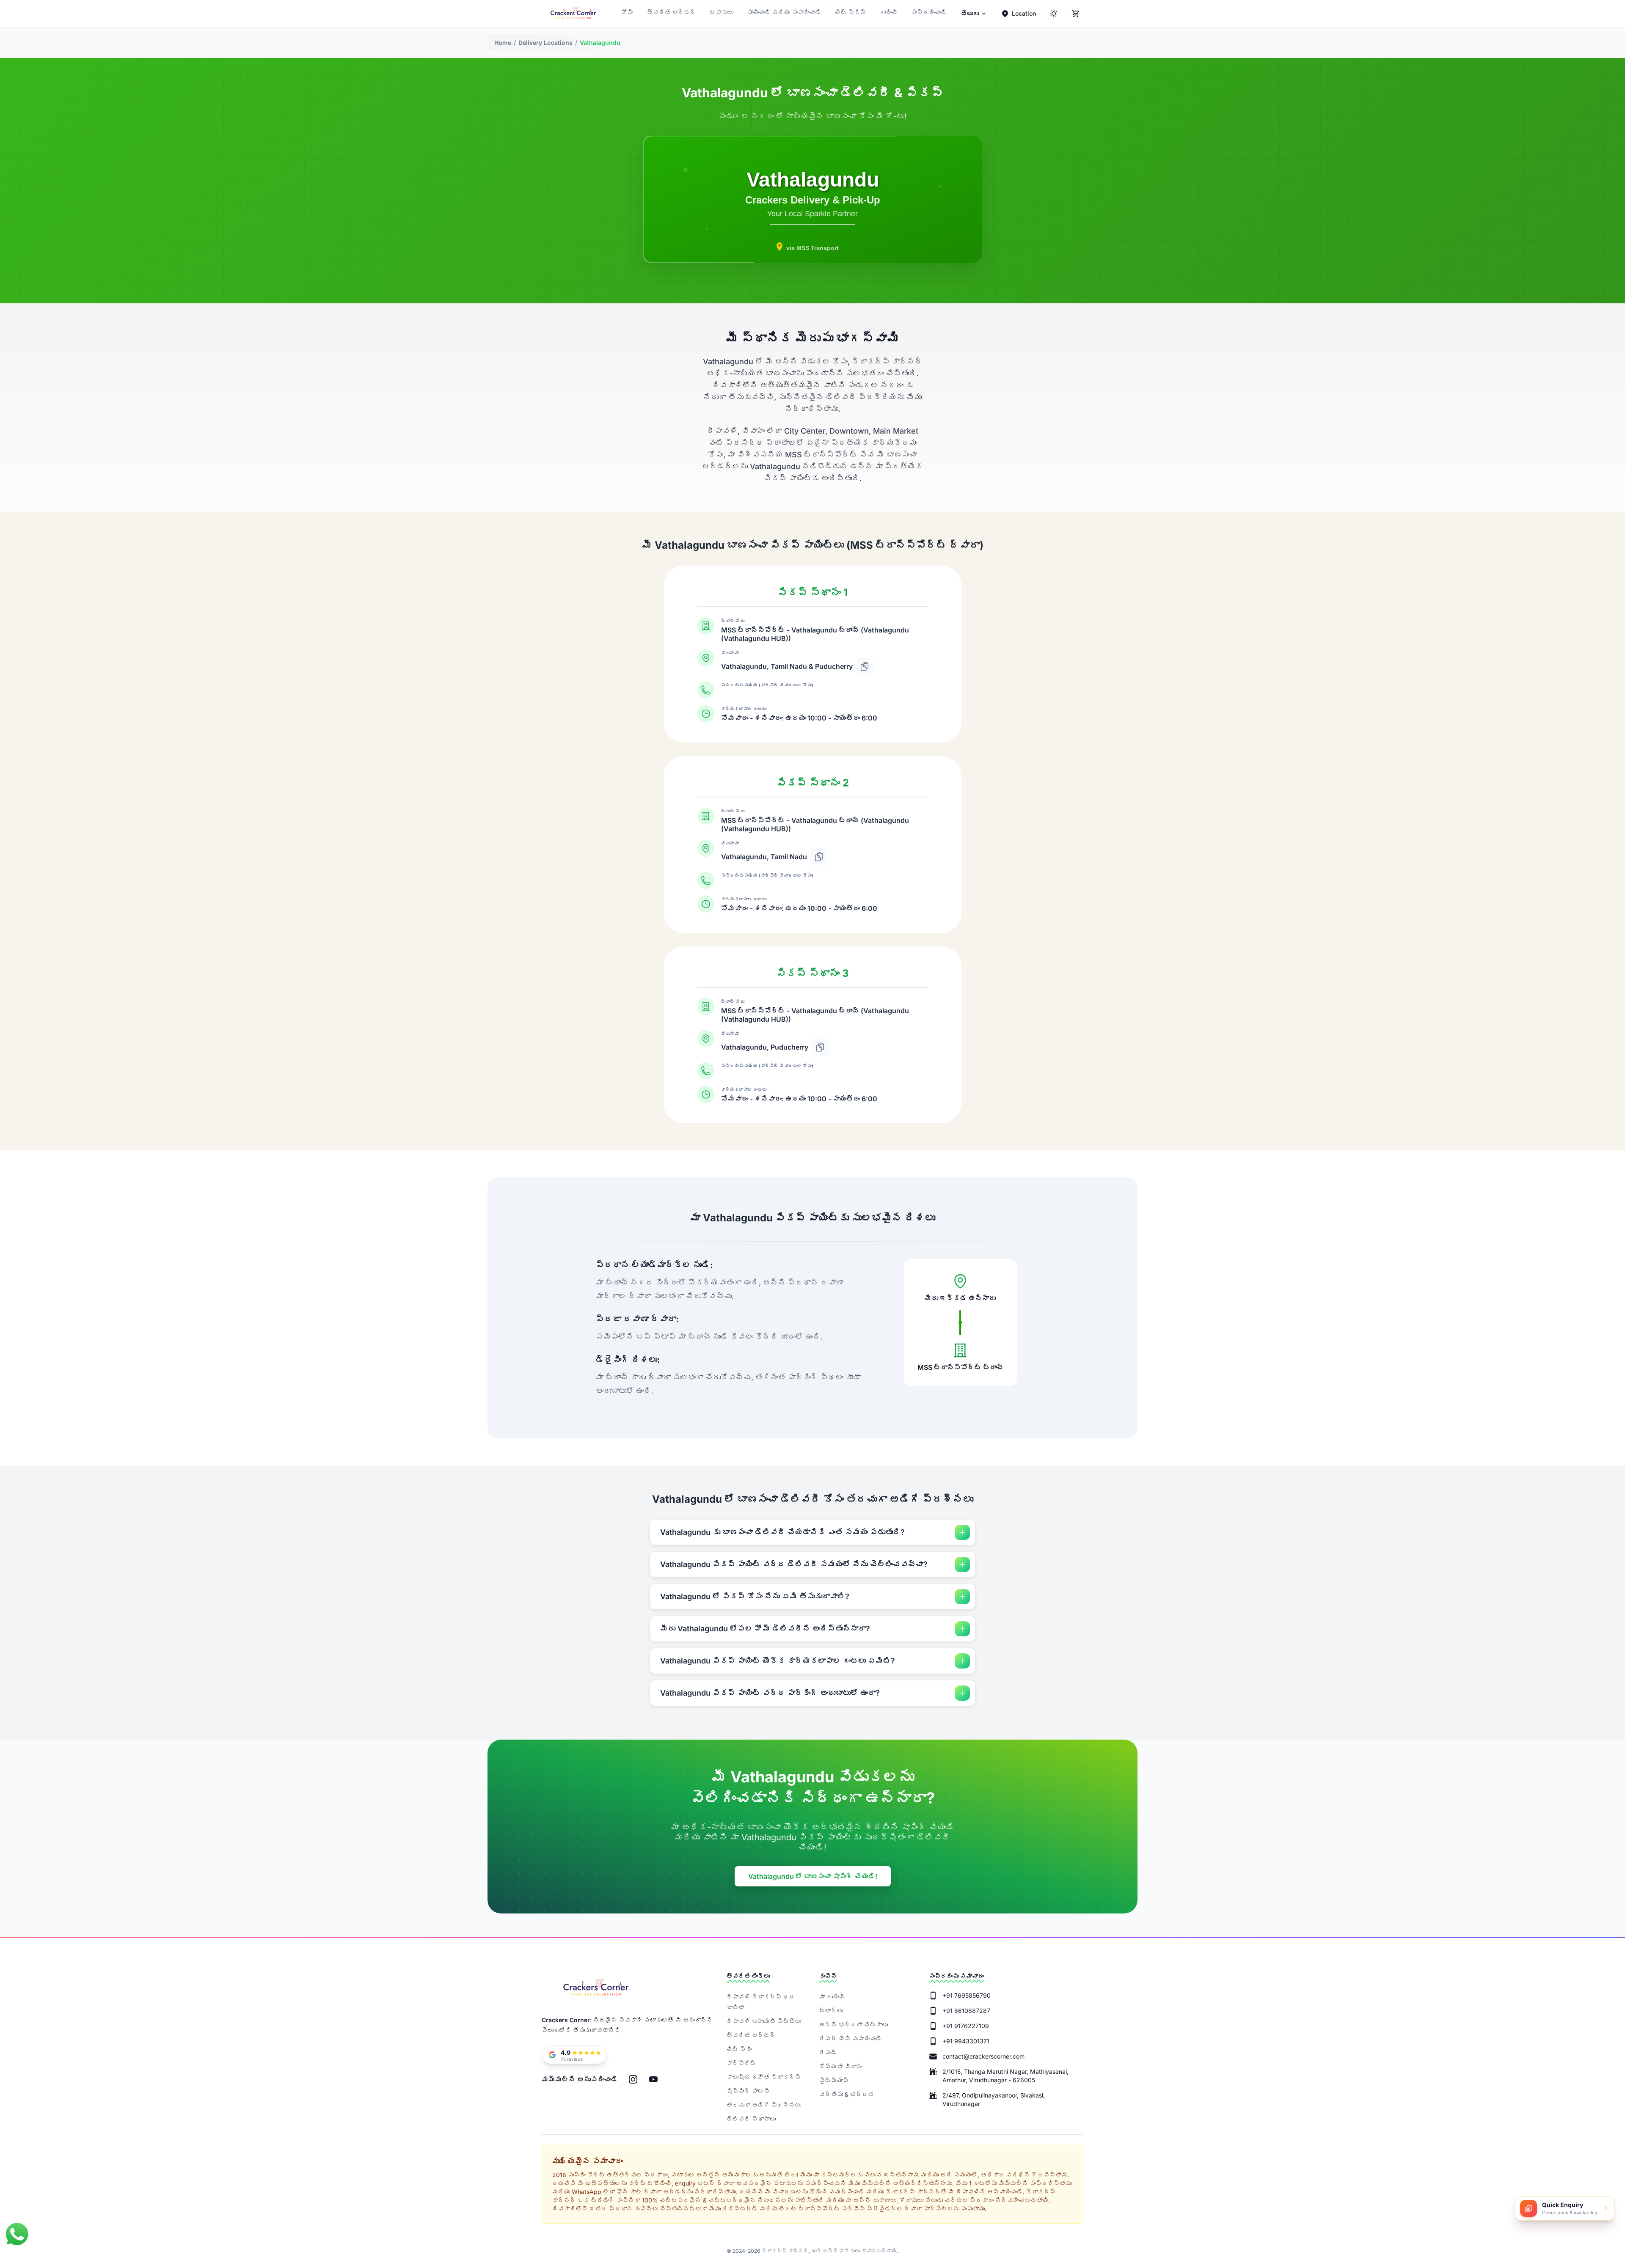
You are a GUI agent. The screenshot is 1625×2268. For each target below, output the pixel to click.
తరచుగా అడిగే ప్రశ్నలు (764, 2105)
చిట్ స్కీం (739, 2049)
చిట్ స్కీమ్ (851, 12)
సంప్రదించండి (929, 12)
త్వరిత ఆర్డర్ (672, 12)
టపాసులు (722, 12)
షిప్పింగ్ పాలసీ (748, 2091)
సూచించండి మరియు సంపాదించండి (784, 12)
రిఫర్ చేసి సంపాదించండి (851, 2038)
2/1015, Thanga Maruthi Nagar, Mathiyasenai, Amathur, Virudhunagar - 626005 (1005, 2076)
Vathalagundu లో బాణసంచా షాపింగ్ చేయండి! (813, 1876)
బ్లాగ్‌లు (831, 2011)
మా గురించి (832, 1997)
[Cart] (1076, 14)
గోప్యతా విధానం (841, 2066)
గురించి (889, 12)
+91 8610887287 (966, 2011)
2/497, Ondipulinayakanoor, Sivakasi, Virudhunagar (994, 2099)
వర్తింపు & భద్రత (847, 2094)
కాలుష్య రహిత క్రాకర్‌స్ (764, 2077)
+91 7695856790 (967, 1995)
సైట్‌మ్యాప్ (834, 2080)
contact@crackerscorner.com (983, 2056)
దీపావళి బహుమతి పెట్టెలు (764, 2021)
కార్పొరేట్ (741, 2063)
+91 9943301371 (966, 2041)
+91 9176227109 (966, 2026)
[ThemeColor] (1054, 14)
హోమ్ (628, 12)
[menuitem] (974, 14)
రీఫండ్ (828, 2052)
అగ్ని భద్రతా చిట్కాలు (854, 2025)
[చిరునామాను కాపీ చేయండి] (865, 666)
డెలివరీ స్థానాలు (751, 2119)
